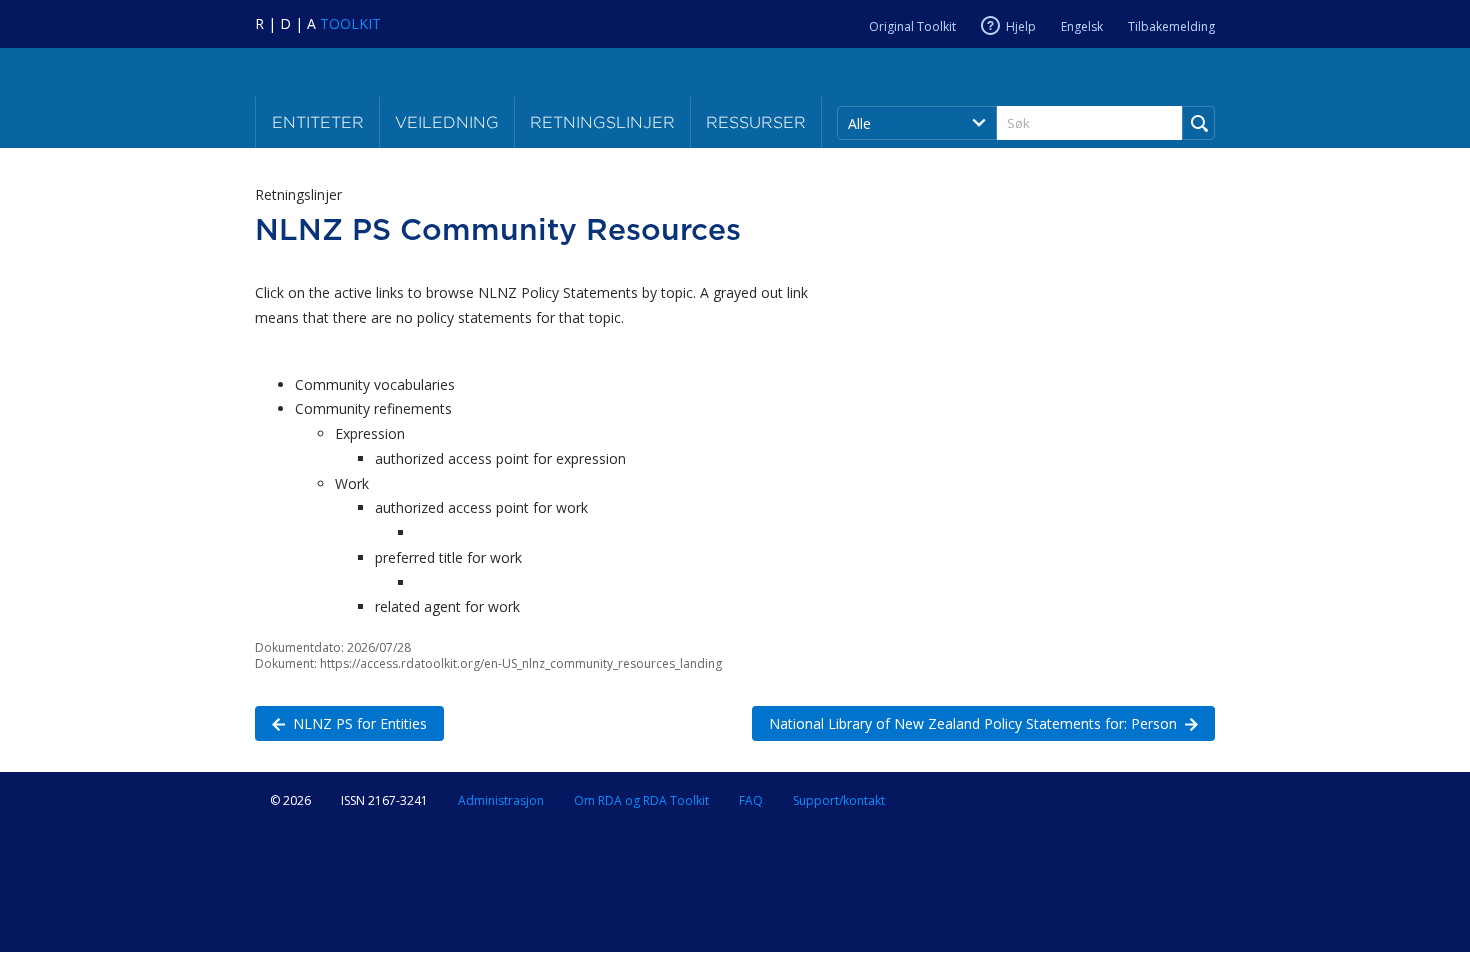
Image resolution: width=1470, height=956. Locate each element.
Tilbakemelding (1171, 26)
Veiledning (447, 122)
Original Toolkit (912, 26)
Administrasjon (501, 800)
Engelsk (1082, 26)
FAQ (751, 800)
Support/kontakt (839, 800)
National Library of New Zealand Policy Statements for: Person (964, 723)
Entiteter (318, 122)
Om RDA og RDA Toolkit (641, 800)
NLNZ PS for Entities (341, 723)
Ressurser (756, 122)
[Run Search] (1198, 123)
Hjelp (1021, 26)
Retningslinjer (602, 122)
